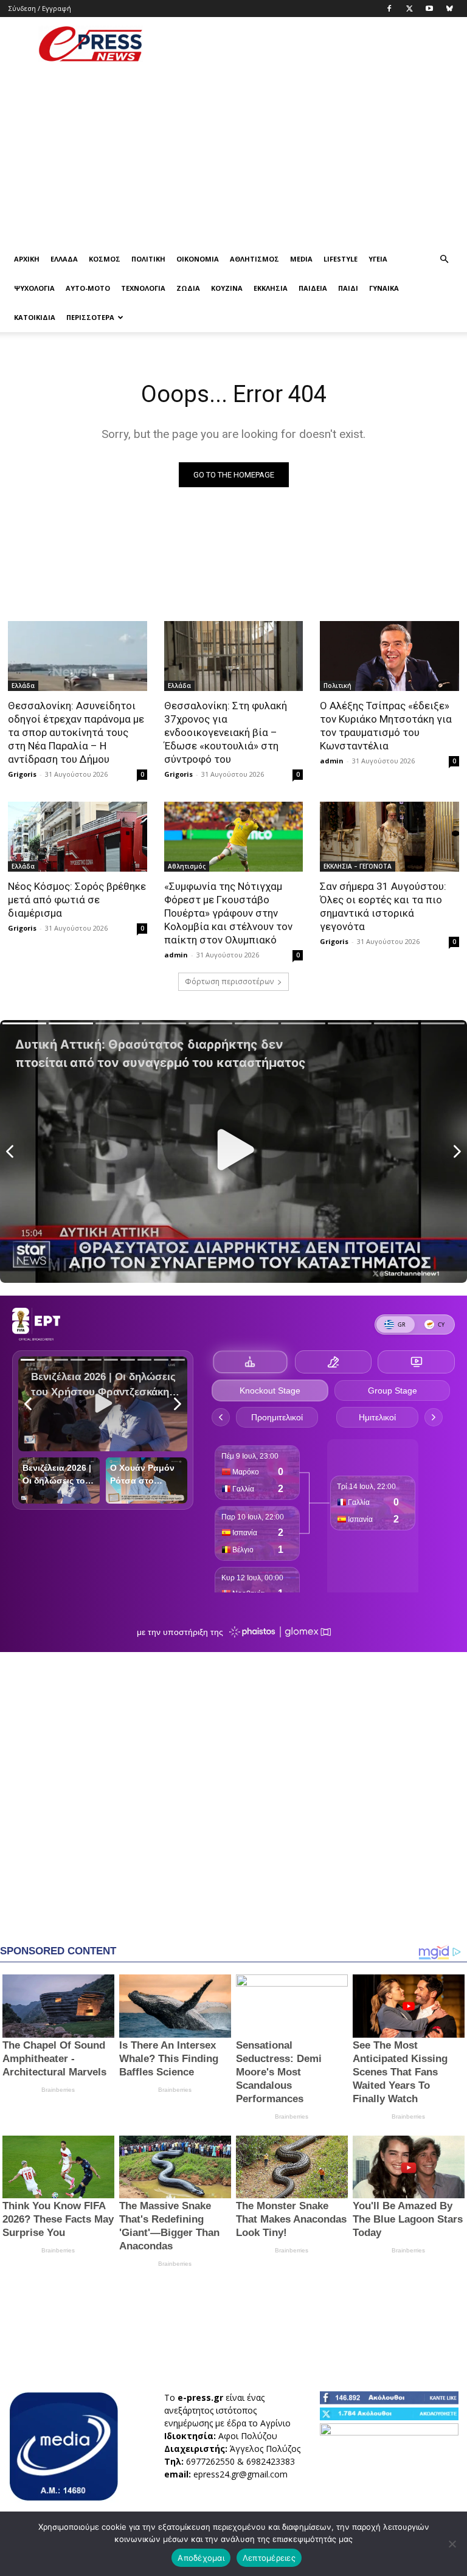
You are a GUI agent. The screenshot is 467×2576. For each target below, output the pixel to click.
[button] (444, 259)
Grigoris (22, 774)
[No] (452, 2544)
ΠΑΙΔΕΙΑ (313, 288)
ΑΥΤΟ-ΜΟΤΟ (88, 288)
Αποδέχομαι (201, 2558)
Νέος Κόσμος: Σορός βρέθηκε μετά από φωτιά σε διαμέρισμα (77, 900)
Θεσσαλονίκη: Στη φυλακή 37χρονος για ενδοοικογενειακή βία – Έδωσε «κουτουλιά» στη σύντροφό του (226, 732)
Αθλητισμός (254, 259)
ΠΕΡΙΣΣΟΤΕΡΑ (90, 317)
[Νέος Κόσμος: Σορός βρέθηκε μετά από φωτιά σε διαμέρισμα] (78, 836)
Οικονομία (198, 259)
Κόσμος (105, 259)
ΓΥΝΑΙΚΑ (384, 288)
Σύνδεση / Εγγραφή (40, 8)
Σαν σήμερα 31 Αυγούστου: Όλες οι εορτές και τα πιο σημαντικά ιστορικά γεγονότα (383, 906)
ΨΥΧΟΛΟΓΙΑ (34, 288)
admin (332, 761)
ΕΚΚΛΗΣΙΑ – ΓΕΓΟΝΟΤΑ (358, 866)
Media (301, 259)
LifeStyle (341, 259)
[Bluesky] (449, 9)
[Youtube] (429, 9)
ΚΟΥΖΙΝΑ (227, 288)
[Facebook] (389, 9)
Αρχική (27, 259)
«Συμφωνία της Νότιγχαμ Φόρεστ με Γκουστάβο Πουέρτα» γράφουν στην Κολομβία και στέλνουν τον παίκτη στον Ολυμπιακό (228, 913)
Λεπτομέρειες (269, 2558)
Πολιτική (148, 259)
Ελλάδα (64, 259)
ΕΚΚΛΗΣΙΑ (271, 288)
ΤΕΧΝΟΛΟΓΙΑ (143, 288)
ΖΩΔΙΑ (188, 288)
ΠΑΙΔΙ (348, 288)
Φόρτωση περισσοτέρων (229, 981)
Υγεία (378, 259)
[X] (409, 9)
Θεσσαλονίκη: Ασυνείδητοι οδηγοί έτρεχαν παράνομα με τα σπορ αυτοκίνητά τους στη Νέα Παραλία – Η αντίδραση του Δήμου (76, 732)
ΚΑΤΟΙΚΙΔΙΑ (35, 317)
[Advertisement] (316, 44)
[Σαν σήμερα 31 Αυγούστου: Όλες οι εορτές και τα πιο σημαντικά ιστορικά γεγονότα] (389, 836)
